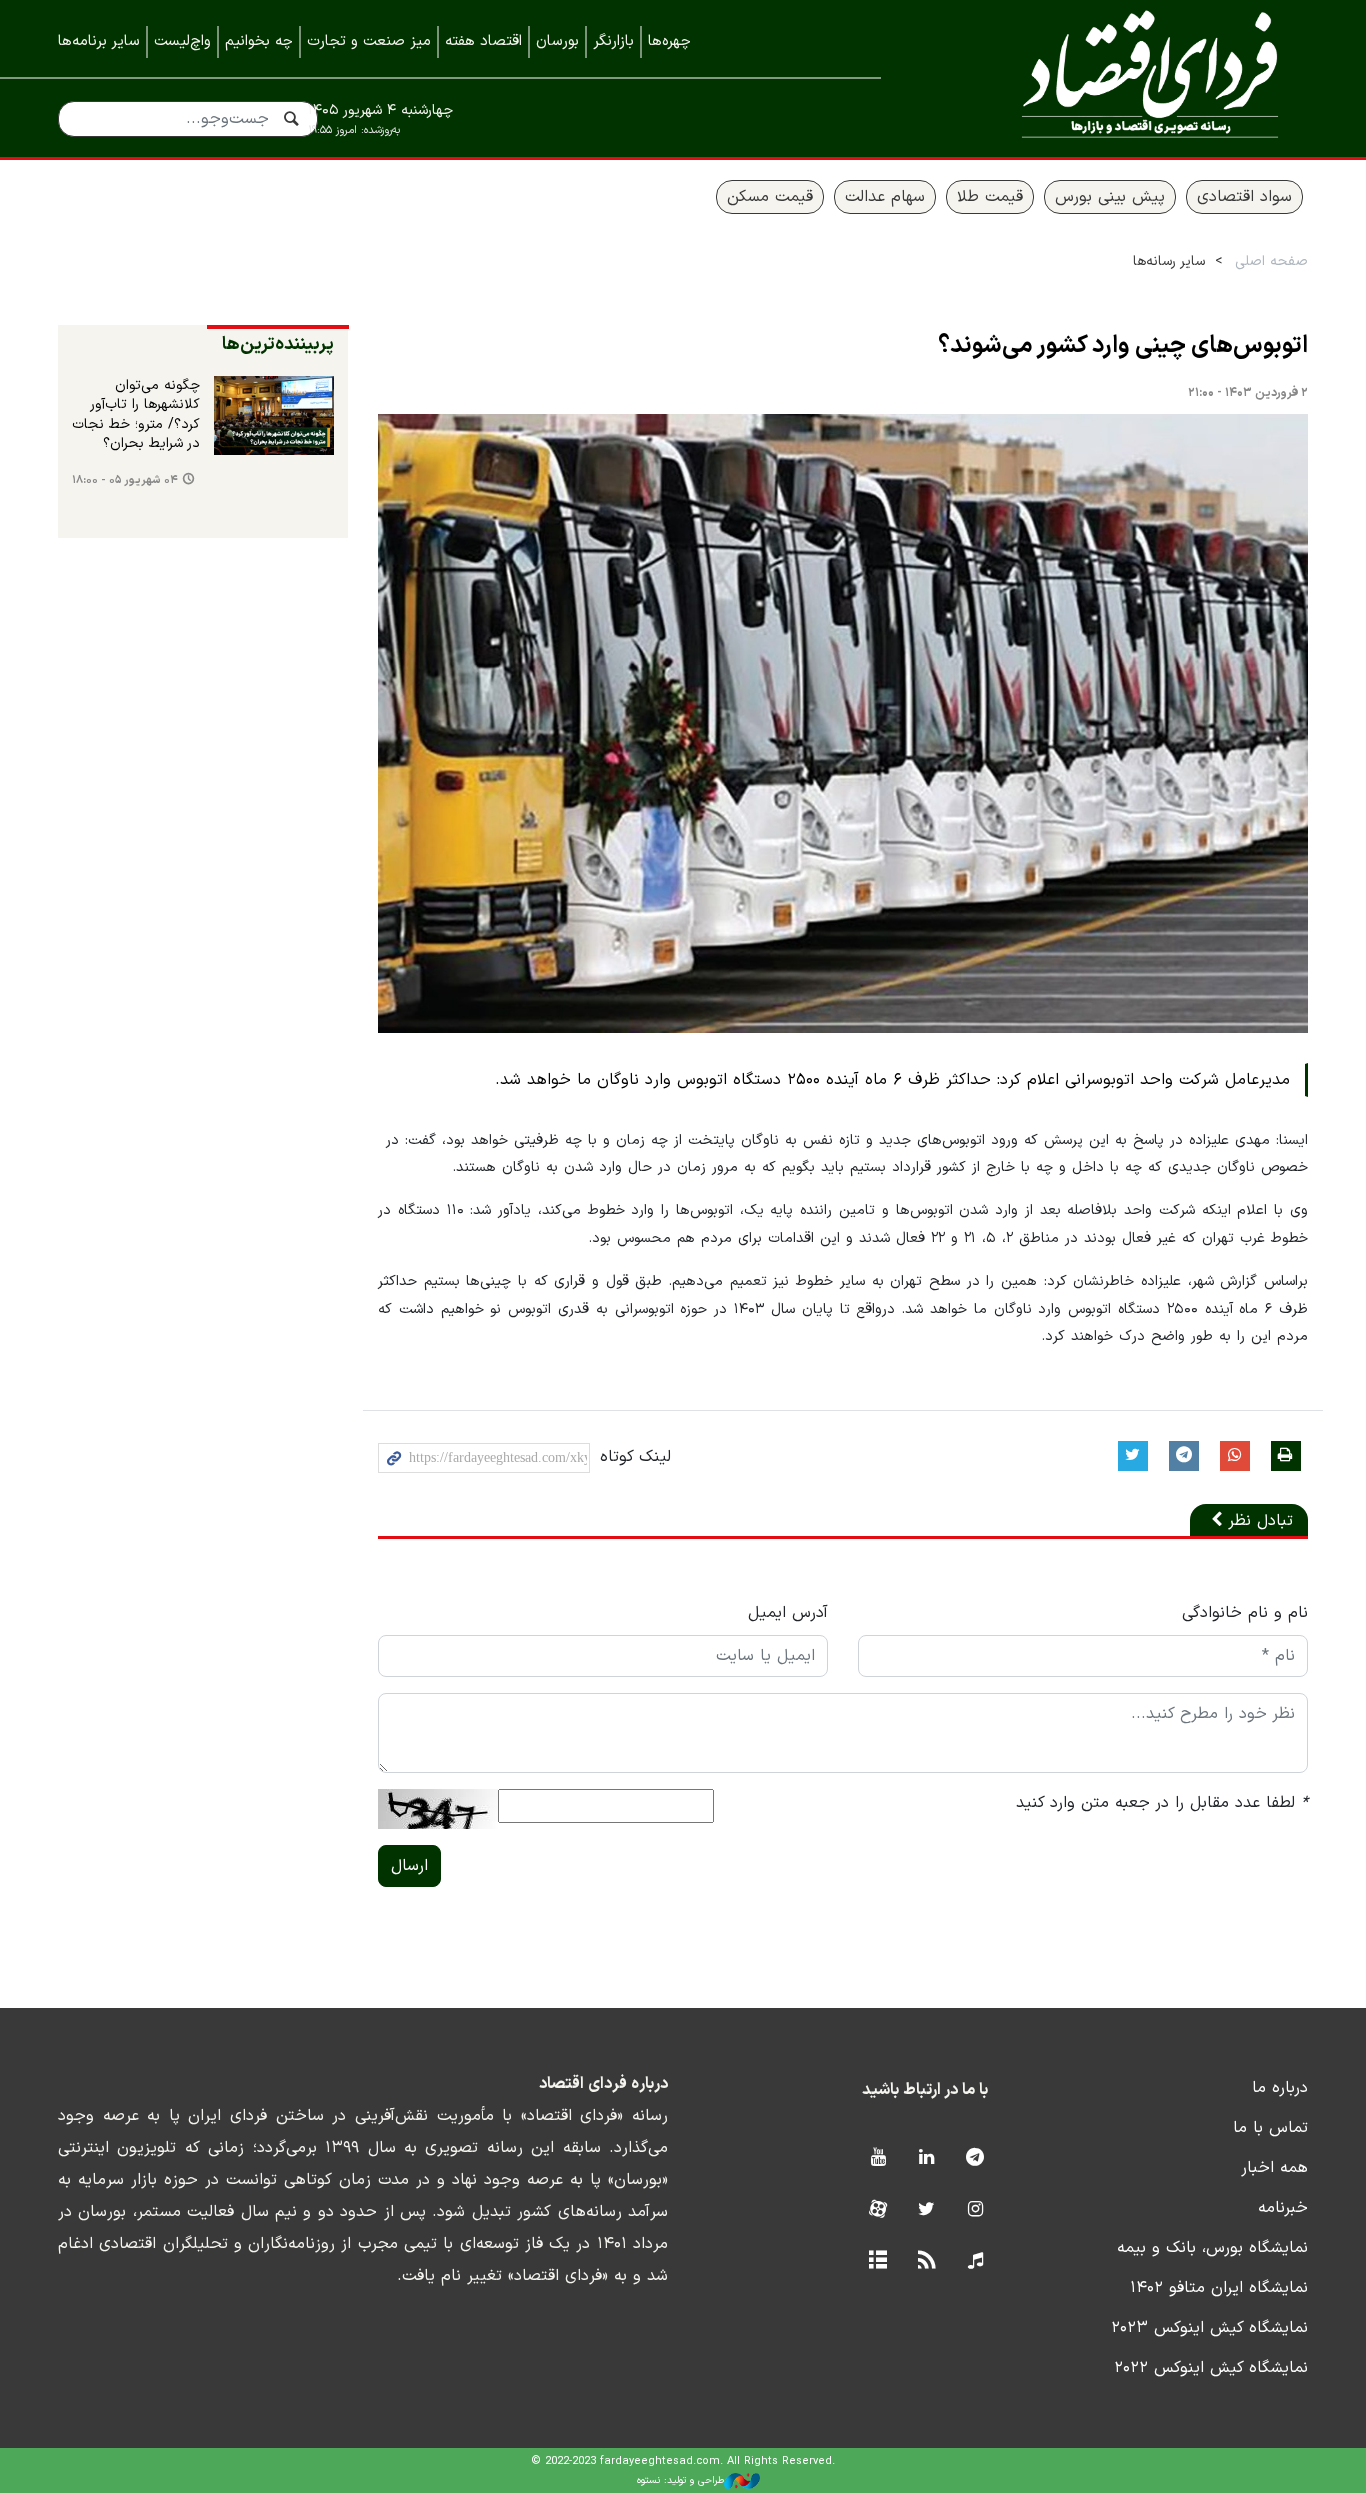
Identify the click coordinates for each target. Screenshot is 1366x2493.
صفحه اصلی (1271, 261)
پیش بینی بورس (1110, 197)
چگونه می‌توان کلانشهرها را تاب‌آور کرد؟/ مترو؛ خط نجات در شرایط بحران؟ (136, 415)
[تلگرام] (975, 2158)
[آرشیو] (877, 2261)
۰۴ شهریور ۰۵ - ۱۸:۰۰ (125, 480)
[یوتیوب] (877, 2158)
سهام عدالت (885, 197)
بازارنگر (613, 41)
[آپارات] (877, 2210)
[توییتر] (926, 2210)
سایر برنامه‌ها (99, 41)
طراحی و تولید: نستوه (680, 2480)
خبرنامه (1283, 2208)
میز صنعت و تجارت (369, 41)
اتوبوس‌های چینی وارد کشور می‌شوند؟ (1123, 346)
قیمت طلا (990, 197)
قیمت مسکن (770, 197)
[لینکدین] (926, 2158)
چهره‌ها (669, 41)
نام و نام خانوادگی (1245, 1613)
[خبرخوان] (926, 2261)
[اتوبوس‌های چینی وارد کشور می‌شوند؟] (843, 723)
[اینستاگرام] (975, 2210)
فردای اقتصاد (1123, 77)
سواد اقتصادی (1244, 197)
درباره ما (1280, 2088)
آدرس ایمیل (788, 1613)
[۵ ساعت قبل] (274, 416)
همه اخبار (1274, 2168)
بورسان (557, 41)
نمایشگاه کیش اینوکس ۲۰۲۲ (1211, 2368)
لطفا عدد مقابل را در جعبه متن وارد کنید (1162, 1803)
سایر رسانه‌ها (1169, 261)
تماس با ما (1270, 2128)
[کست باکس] (975, 2261)
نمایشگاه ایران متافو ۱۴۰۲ (1219, 2288)
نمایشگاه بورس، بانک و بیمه (1212, 2248)
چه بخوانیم (259, 41)
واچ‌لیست (182, 41)
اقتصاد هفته (483, 41)
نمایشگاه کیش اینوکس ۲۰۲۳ (1209, 2328)
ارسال (409, 1866)
